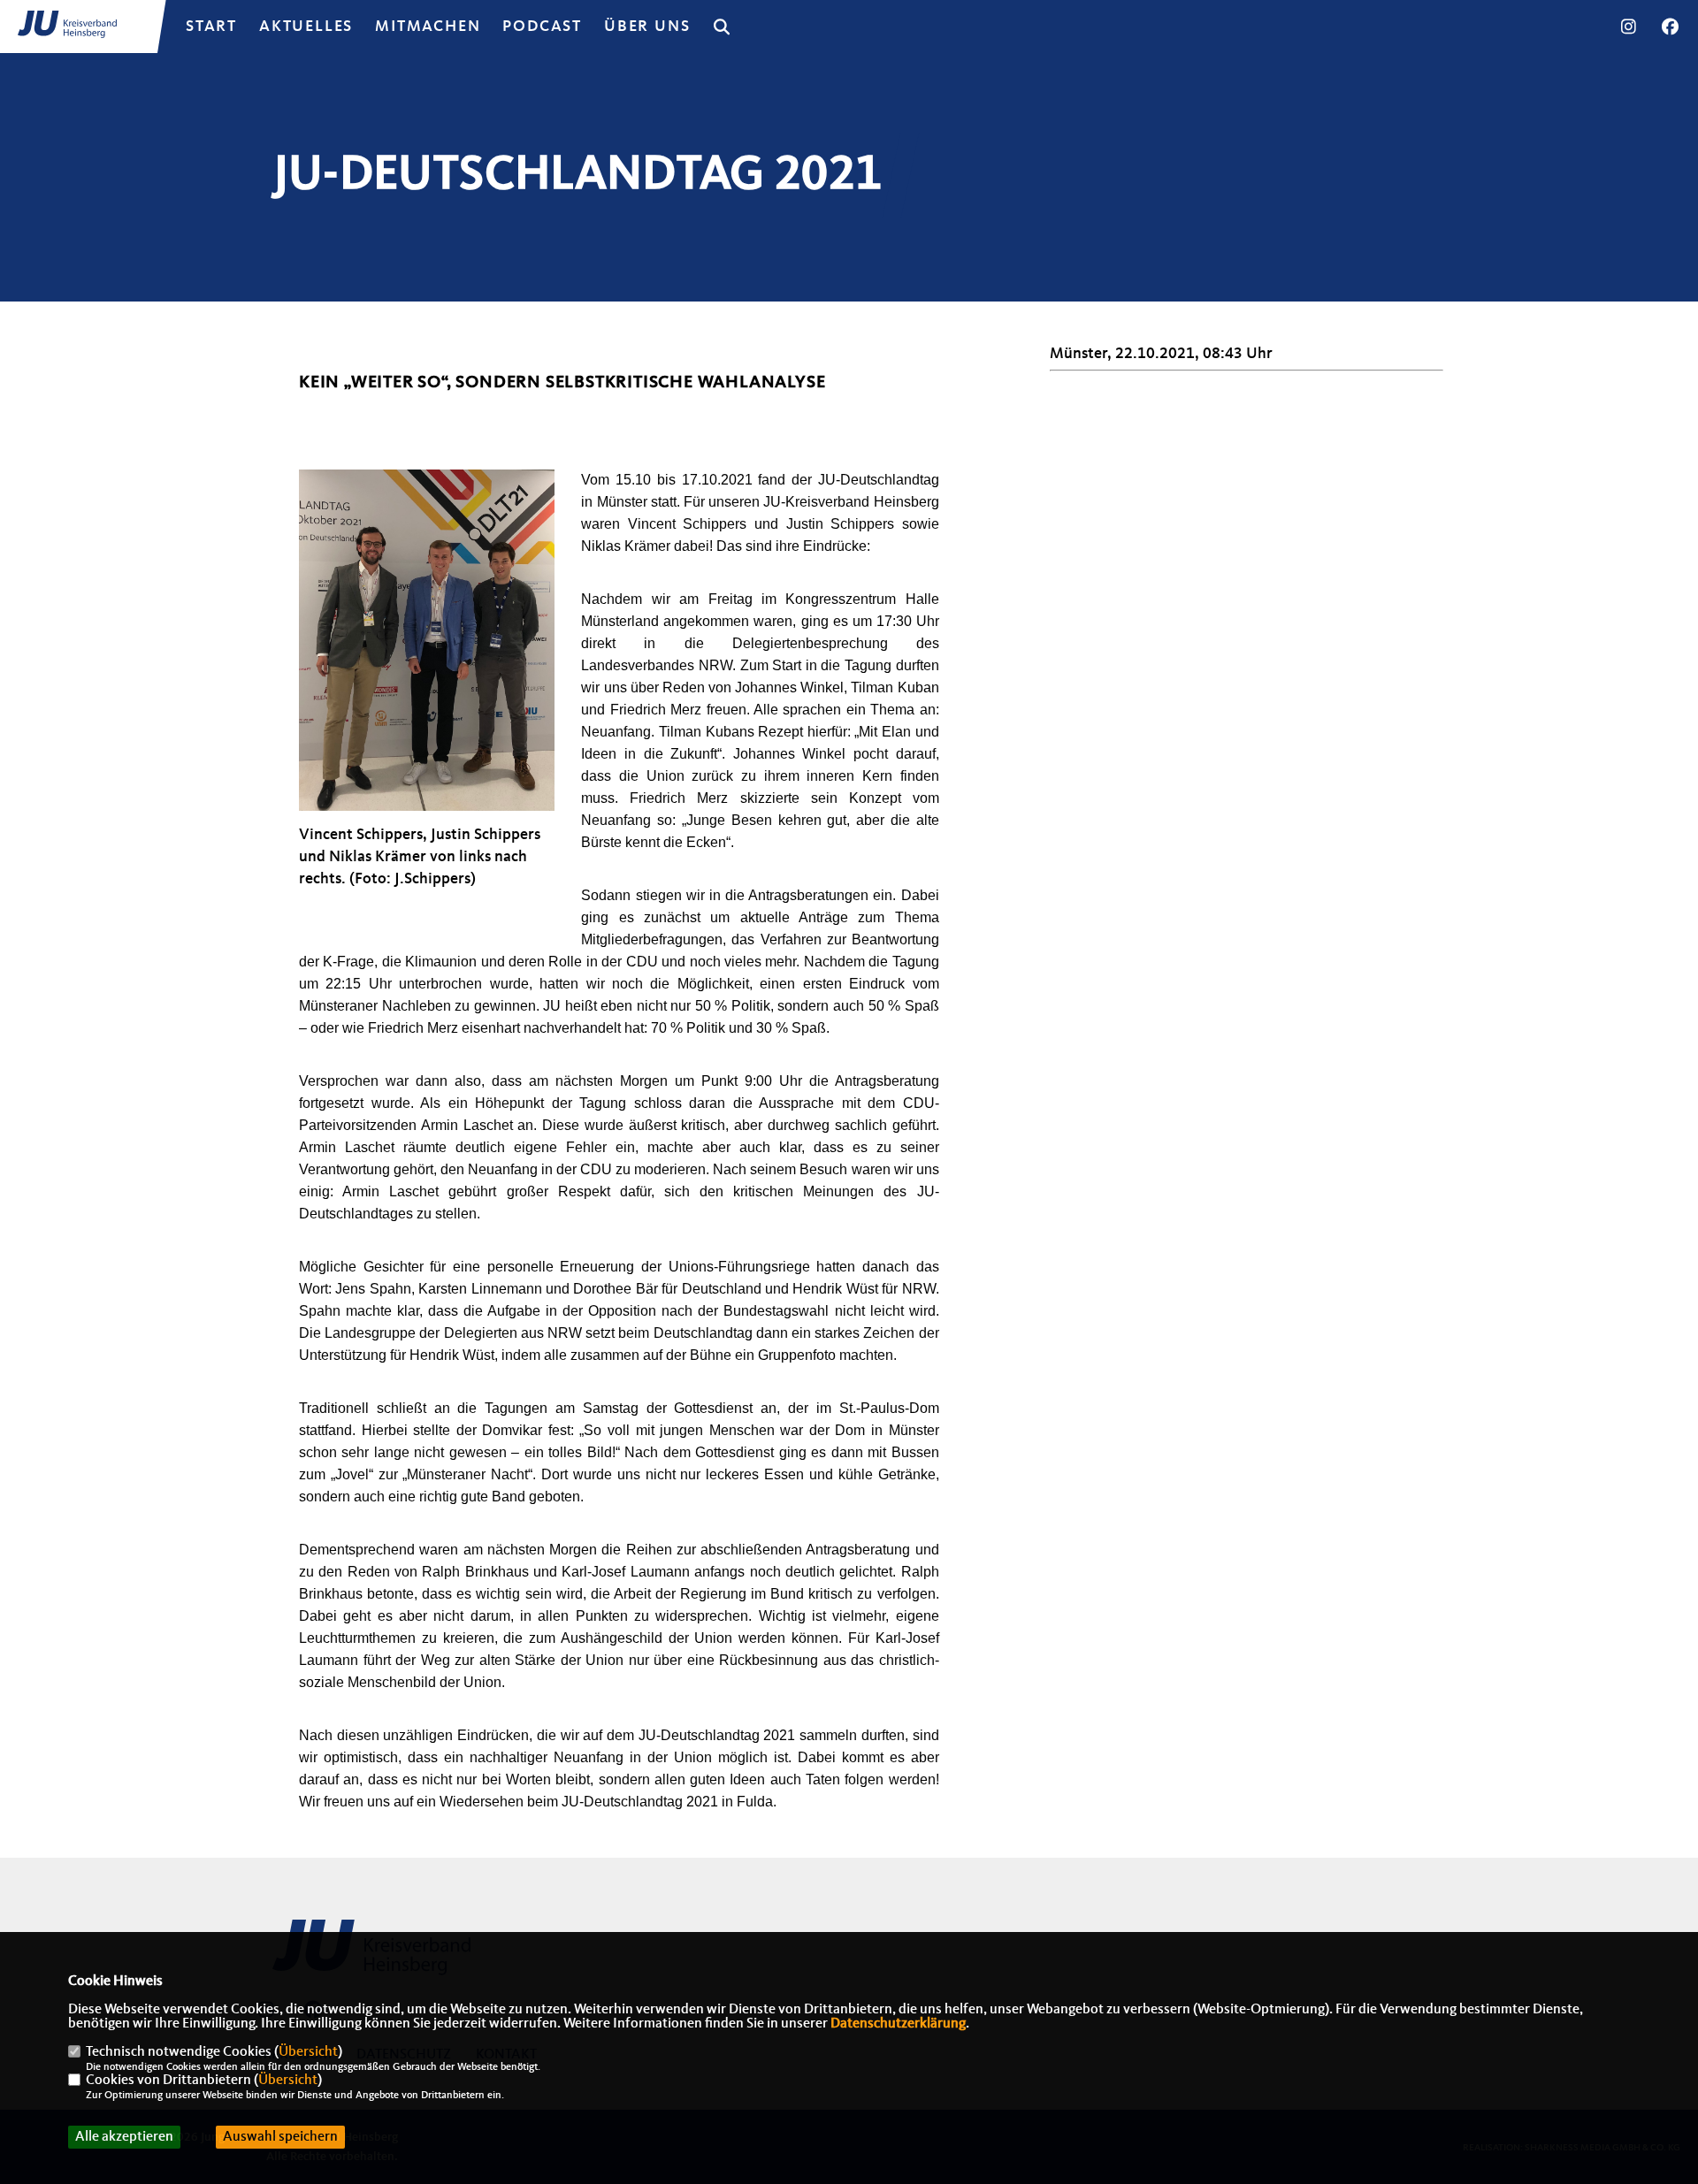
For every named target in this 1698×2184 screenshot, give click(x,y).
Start (211, 27)
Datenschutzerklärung (898, 2024)
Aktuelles (306, 27)
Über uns (647, 27)
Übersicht (308, 2052)
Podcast (542, 27)
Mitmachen (428, 27)
